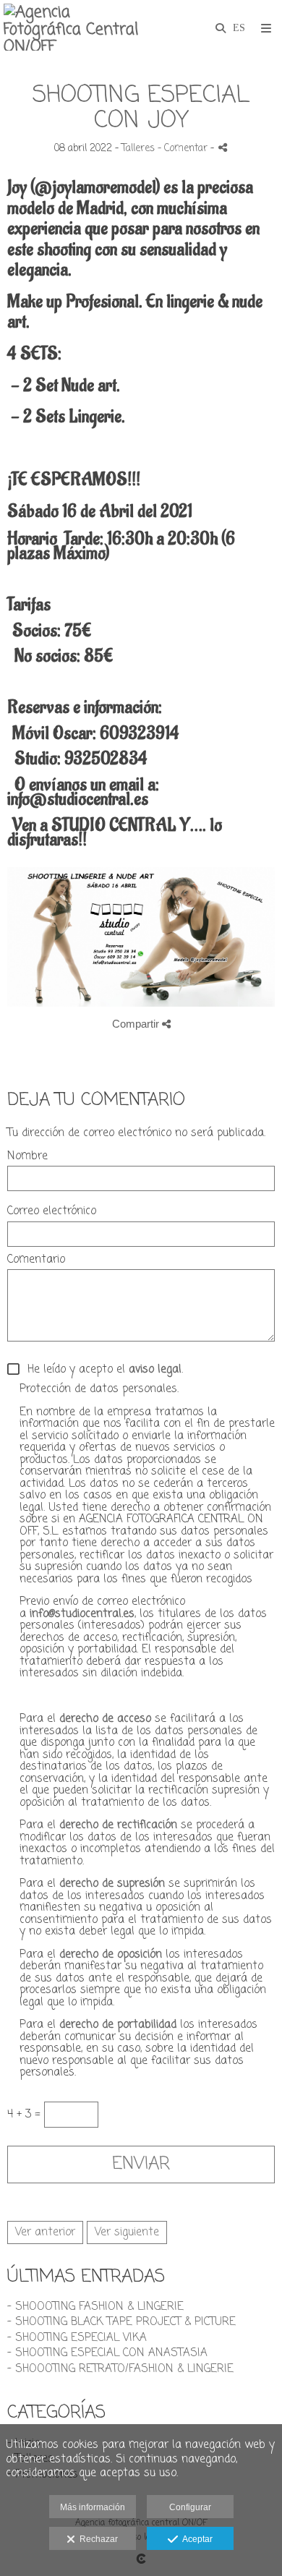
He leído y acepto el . (102, 1370)
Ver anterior (45, 2232)
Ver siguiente (127, 2232)
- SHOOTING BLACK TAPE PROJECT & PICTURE (121, 2322)
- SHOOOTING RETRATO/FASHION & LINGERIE (120, 2369)
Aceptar (195, 2539)
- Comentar (184, 149)
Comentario (36, 1260)
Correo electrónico (52, 1212)
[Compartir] (223, 147)
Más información (93, 2507)
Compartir (137, 1024)
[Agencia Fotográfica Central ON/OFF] (72, 27)
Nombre (27, 1157)
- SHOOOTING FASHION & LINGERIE (95, 2307)
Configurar (190, 2507)
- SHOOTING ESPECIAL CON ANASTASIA (107, 2353)
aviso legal (155, 1370)
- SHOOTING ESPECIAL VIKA (77, 2338)
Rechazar (97, 2539)
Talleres (138, 149)
